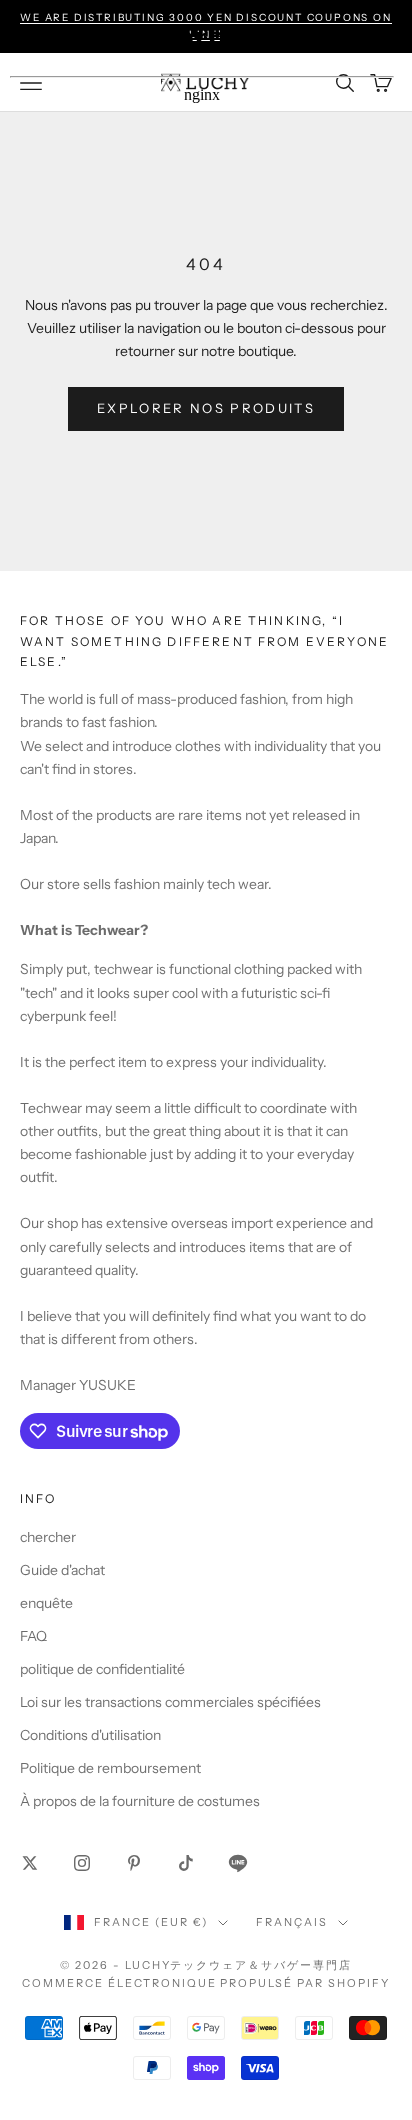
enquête (46, 1603)
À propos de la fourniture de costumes (140, 1801)
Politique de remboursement (110, 1768)
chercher (48, 1537)
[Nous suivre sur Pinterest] (134, 1863)
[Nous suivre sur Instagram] (82, 1863)
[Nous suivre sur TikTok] (186, 1863)
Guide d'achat (62, 1570)
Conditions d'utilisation (90, 1735)
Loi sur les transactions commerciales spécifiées (170, 1702)
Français (292, 1922)
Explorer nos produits (206, 408)
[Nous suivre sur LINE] (238, 1863)
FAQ (33, 1636)
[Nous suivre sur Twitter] (30, 1863)
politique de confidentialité (102, 1669)
